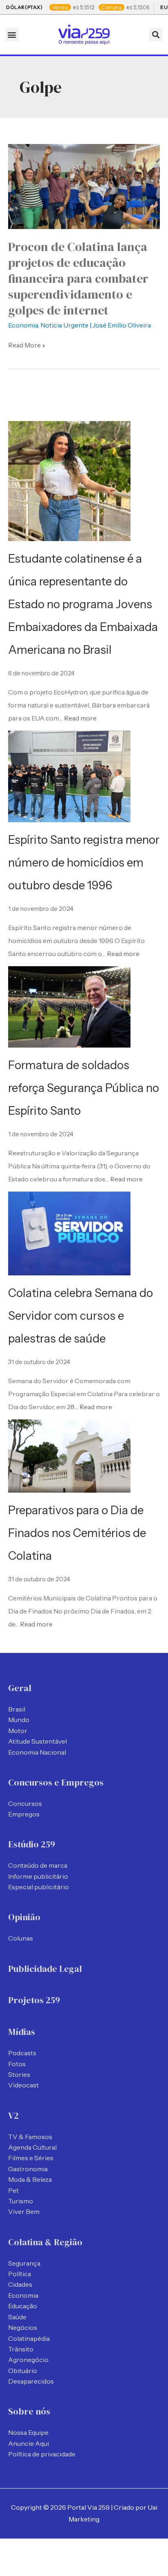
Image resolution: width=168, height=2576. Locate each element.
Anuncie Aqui (29, 2443)
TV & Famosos (30, 2137)
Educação (23, 2306)
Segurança (24, 2263)
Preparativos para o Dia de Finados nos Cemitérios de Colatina (77, 1533)
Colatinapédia (29, 2338)
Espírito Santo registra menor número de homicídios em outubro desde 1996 (84, 862)
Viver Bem (24, 2211)
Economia (23, 325)
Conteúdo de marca (38, 1865)
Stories (19, 2074)
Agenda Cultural (32, 2147)
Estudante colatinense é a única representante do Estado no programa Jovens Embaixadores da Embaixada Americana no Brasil (83, 604)
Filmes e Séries (31, 2158)
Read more (80, 718)
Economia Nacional (37, 1752)
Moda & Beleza (30, 2179)
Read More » (27, 344)
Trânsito (21, 2349)
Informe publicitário (38, 1876)
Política (20, 2274)
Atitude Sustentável (38, 1741)
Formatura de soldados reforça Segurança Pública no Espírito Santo (84, 1088)
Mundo (19, 1720)
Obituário (23, 2371)
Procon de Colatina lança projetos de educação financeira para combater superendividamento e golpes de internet (78, 278)
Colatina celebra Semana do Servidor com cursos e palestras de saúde (81, 1316)
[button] (12, 34)
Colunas (21, 1938)
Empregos (24, 1814)
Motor (18, 1731)
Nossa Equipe (28, 2432)
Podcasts (22, 2053)
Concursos (25, 1803)
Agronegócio (28, 2360)
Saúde (17, 2317)
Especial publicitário (39, 1887)
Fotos (17, 2064)
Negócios (23, 2327)
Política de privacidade (42, 2454)
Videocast (23, 2085)
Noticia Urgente (64, 325)
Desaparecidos (31, 2381)
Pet (13, 2190)
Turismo (21, 2201)
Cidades (20, 2284)
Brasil (17, 1709)
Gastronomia (28, 2169)
